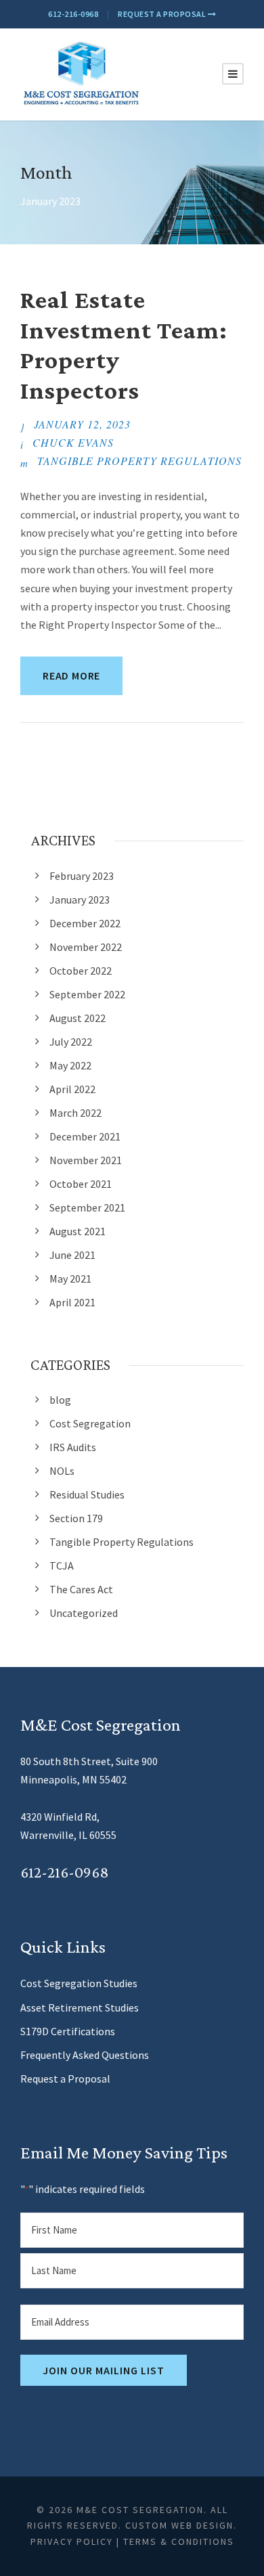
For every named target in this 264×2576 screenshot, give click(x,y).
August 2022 (78, 1018)
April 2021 (72, 1302)
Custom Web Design (179, 2525)
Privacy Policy (72, 2541)
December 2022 (85, 923)
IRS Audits (73, 1447)
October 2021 (81, 1184)
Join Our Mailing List (104, 2370)
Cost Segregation (90, 1423)
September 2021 (87, 1207)
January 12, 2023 (82, 424)
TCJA (62, 1565)
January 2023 (80, 900)
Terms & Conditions (179, 2541)
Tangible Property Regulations (139, 461)
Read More (71, 675)
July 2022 (71, 1042)
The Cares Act (81, 1589)
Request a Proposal (163, 14)
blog (60, 1400)
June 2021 (72, 1255)
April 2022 (72, 1089)
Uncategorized (84, 1613)
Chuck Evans (73, 442)
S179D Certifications (68, 2031)
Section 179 (76, 1518)
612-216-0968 (73, 14)
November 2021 (86, 1160)
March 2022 (75, 1113)
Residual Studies (87, 1494)
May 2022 (70, 1065)
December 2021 (85, 1136)
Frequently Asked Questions (85, 2055)
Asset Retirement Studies (80, 2007)
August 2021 (78, 1231)
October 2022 (81, 971)
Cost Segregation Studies (79, 1983)
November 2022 (86, 947)
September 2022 (87, 994)
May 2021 (70, 1279)
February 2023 (82, 876)
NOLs (62, 1471)
